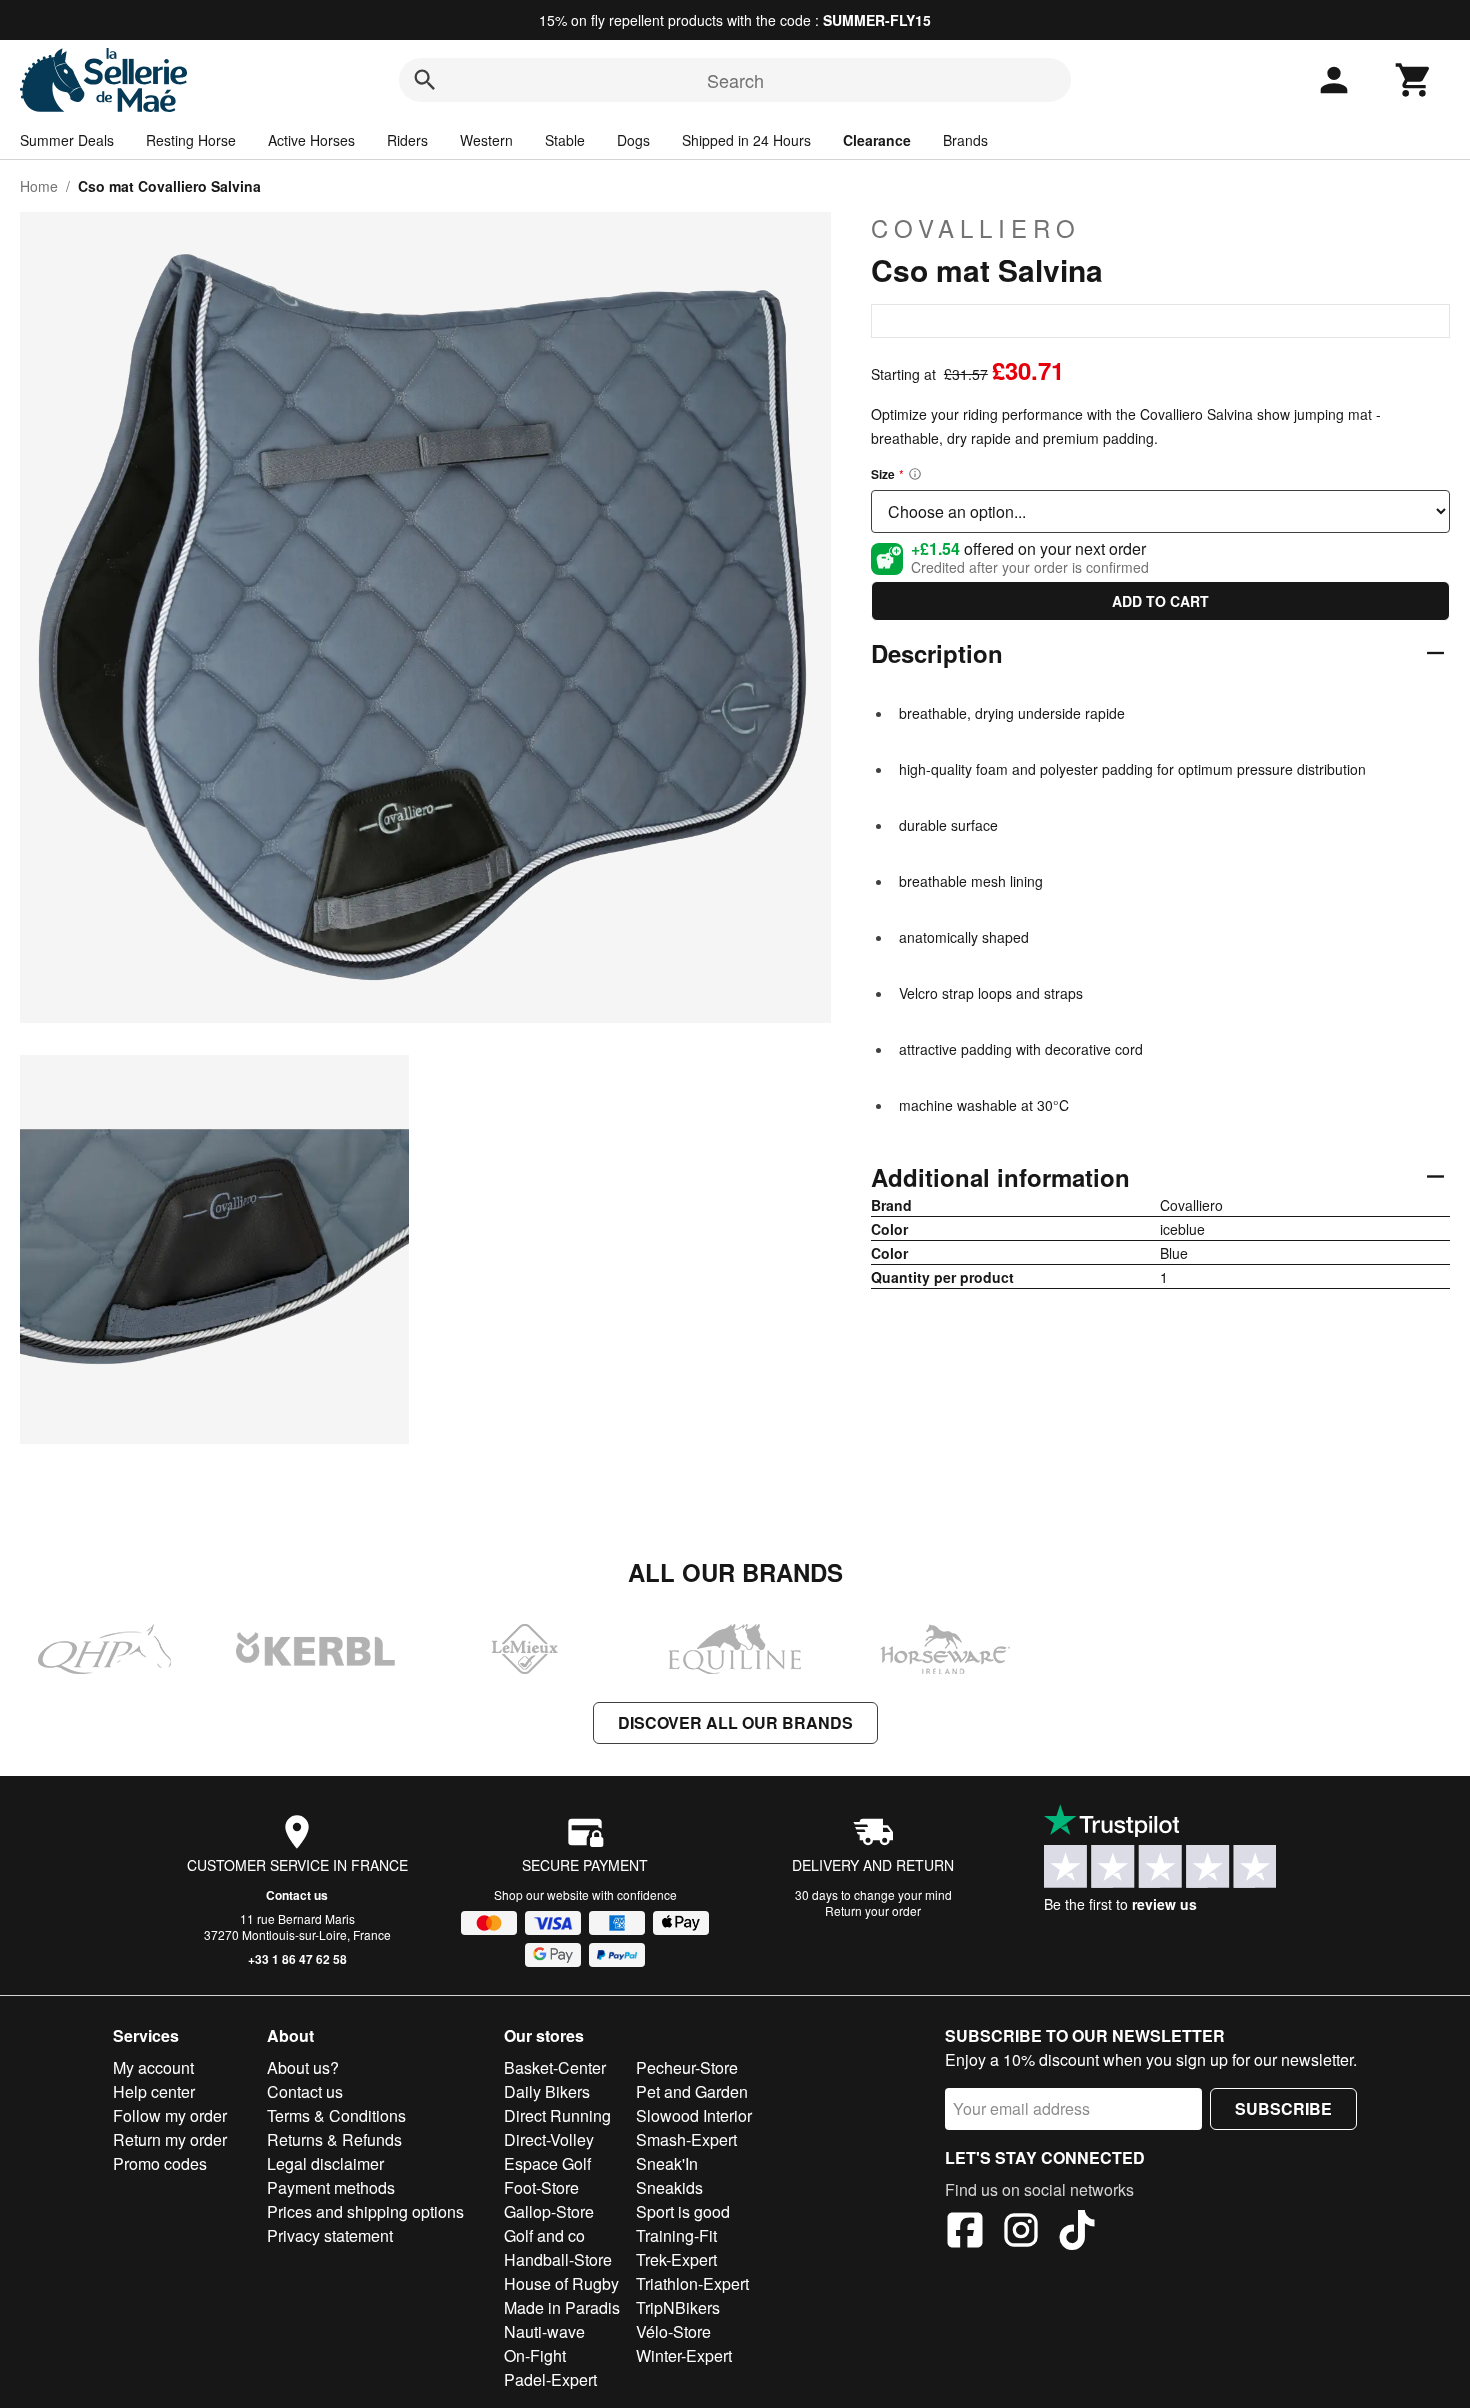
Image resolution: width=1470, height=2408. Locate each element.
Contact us (297, 1895)
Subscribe (1283, 2108)
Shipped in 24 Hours (746, 140)
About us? (303, 2067)
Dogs (633, 140)
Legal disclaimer (325, 2163)
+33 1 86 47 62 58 (297, 1959)
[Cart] (1414, 80)
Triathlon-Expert (692, 2283)
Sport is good (683, 2211)
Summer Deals (67, 140)
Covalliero (976, 228)
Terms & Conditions (336, 2115)
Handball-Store (558, 2259)
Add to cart (1160, 601)
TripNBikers (678, 2307)
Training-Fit (676, 2235)
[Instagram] (1021, 2233)
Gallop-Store (549, 2211)
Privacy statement (330, 2235)
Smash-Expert (686, 2139)
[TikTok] (1077, 2233)
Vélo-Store (673, 2331)
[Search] (425, 80)
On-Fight (535, 2355)
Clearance (877, 140)
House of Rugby (561, 2283)
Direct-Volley (549, 2139)
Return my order (170, 2139)
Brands (965, 140)
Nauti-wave (544, 2331)
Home (39, 186)
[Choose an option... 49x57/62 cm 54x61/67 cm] (1160, 511)
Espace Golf (547, 2163)
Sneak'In (667, 2163)
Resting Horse (191, 140)
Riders (407, 140)
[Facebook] (965, 2233)
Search (735, 80)
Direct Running (557, 2115)
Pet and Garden (692, 2091)
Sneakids (669, 2187)
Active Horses (311, 140)
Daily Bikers (547, 2091)
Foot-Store (541, 2187)
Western (486, 140)
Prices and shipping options (365, 2211)
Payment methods (331, 2187)
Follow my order (170, 2115)
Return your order (873, 1910)
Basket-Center (555, 2067)
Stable (565, 140)
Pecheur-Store (687, 2067)
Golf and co (544, 2235)
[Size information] (915, 474)
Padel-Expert (550, 2379)
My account (153, 2067)
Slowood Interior (694, 2115)
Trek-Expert (676, 2259)
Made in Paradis (562, 2307)
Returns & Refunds (334, 2139)
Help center (154, 2091)
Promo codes (160, 2163)
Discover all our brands (735, 1722)
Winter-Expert (684, 2355)
